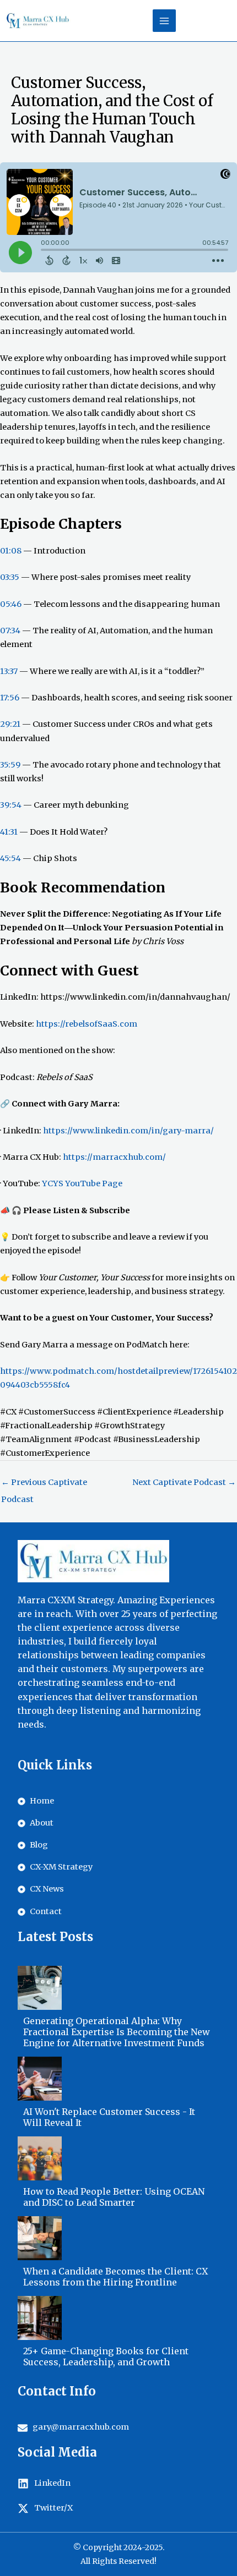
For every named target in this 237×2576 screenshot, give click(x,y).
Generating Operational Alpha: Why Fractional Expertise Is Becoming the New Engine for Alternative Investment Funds (117, 2032)
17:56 (10, 698)
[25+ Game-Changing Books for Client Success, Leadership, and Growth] (40, 2318)
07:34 (10, 631)
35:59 (10, 765)
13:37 (9, 671)
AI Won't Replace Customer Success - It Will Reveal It (109, 2117)
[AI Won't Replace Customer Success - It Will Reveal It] (40, 2079)
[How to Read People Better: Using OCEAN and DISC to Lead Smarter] (40, 2158)
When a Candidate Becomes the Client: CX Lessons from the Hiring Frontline (115, 2277)
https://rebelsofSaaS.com (87, 1024)
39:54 (11, 805)
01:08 (11, 551)
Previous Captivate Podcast (44, 1485)
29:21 (10, 724)
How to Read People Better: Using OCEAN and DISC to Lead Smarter (114, 2197)
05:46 (11, 604)
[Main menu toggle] (164, 21)
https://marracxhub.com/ (114, 1157)
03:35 (10, 577)
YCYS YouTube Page (82, 1183)
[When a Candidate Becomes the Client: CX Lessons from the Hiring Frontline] (40, 2238)
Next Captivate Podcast (184, 1482)
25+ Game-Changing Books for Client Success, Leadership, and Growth (106, 2356)
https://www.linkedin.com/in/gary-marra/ (128, 1131)
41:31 (9, 832)
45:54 (10, 858)
